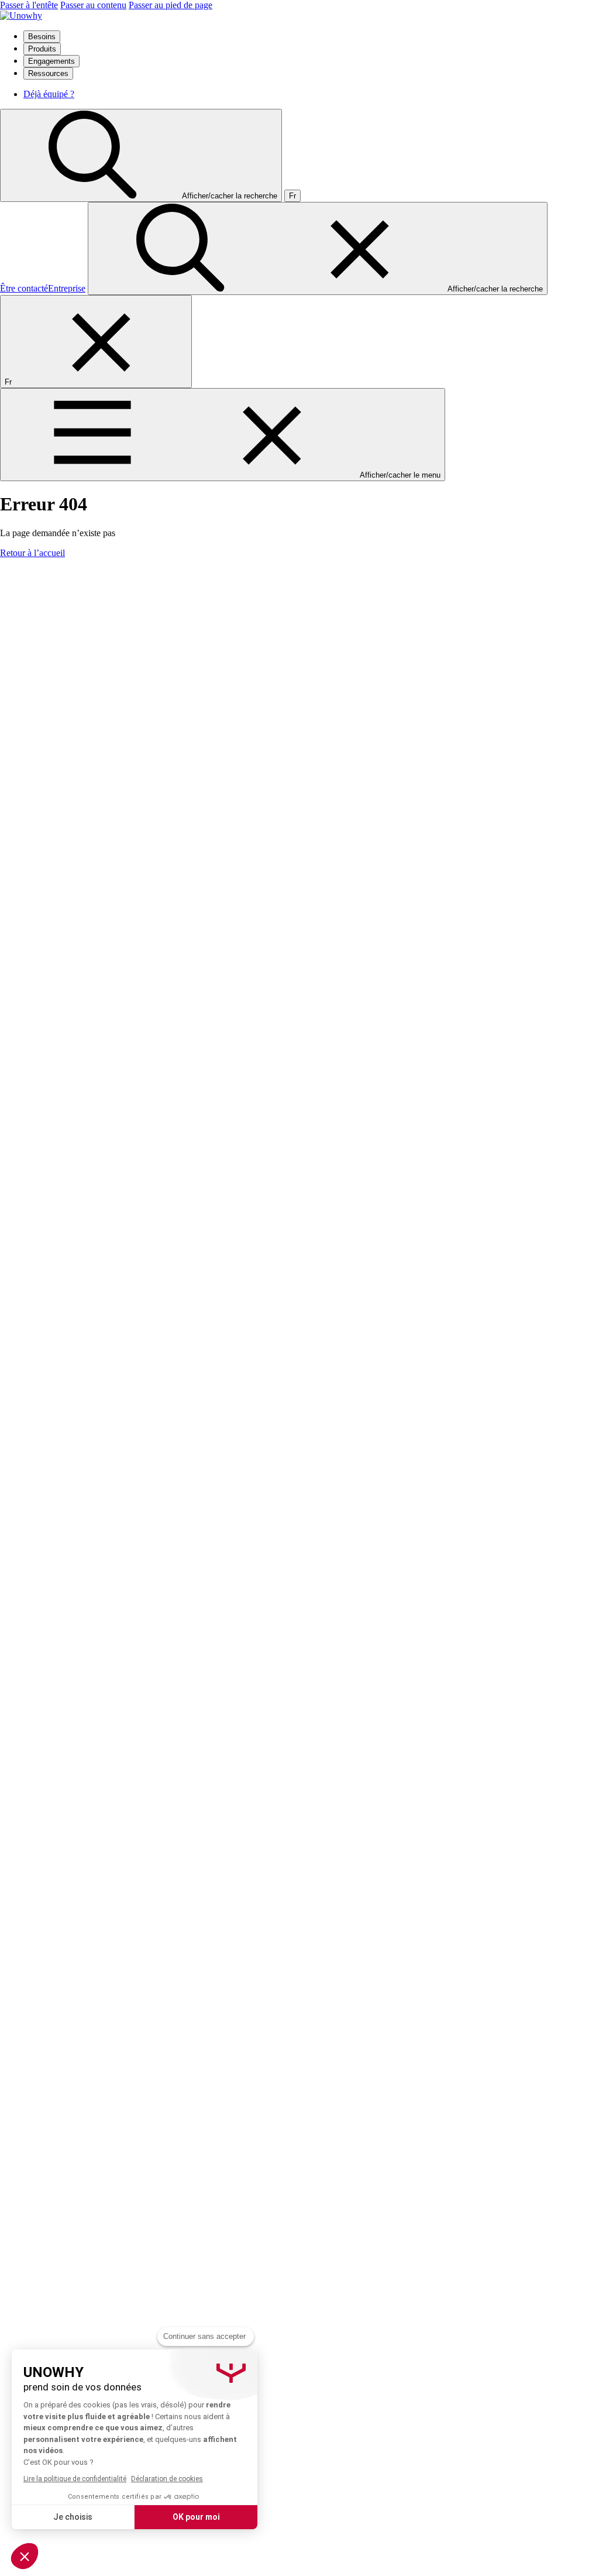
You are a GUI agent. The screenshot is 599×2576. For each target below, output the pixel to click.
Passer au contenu (93, 5)
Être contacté (24, 288)
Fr (292, 196)
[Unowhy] (21, 16)
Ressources (48, 73)
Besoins (42, 37)
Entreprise (67, 288)
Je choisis (73, 2517)
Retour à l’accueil (32, 553)
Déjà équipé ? (49, 94)
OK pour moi (196, 2517)
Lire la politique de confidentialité (75, 2479)
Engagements (51, 61)
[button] (25, 2556)
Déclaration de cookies (167, 2479)
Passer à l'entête (29, 5)
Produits (42, 49)
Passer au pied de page (171, 5)
